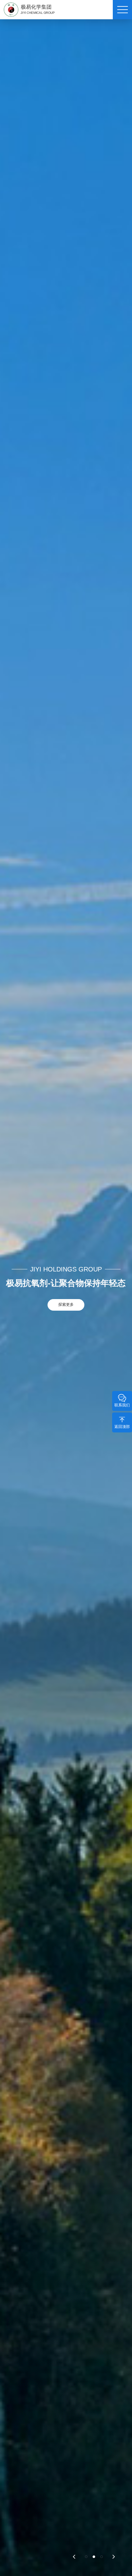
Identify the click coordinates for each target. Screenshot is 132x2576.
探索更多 (66, 1305)
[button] (74, 2556)
